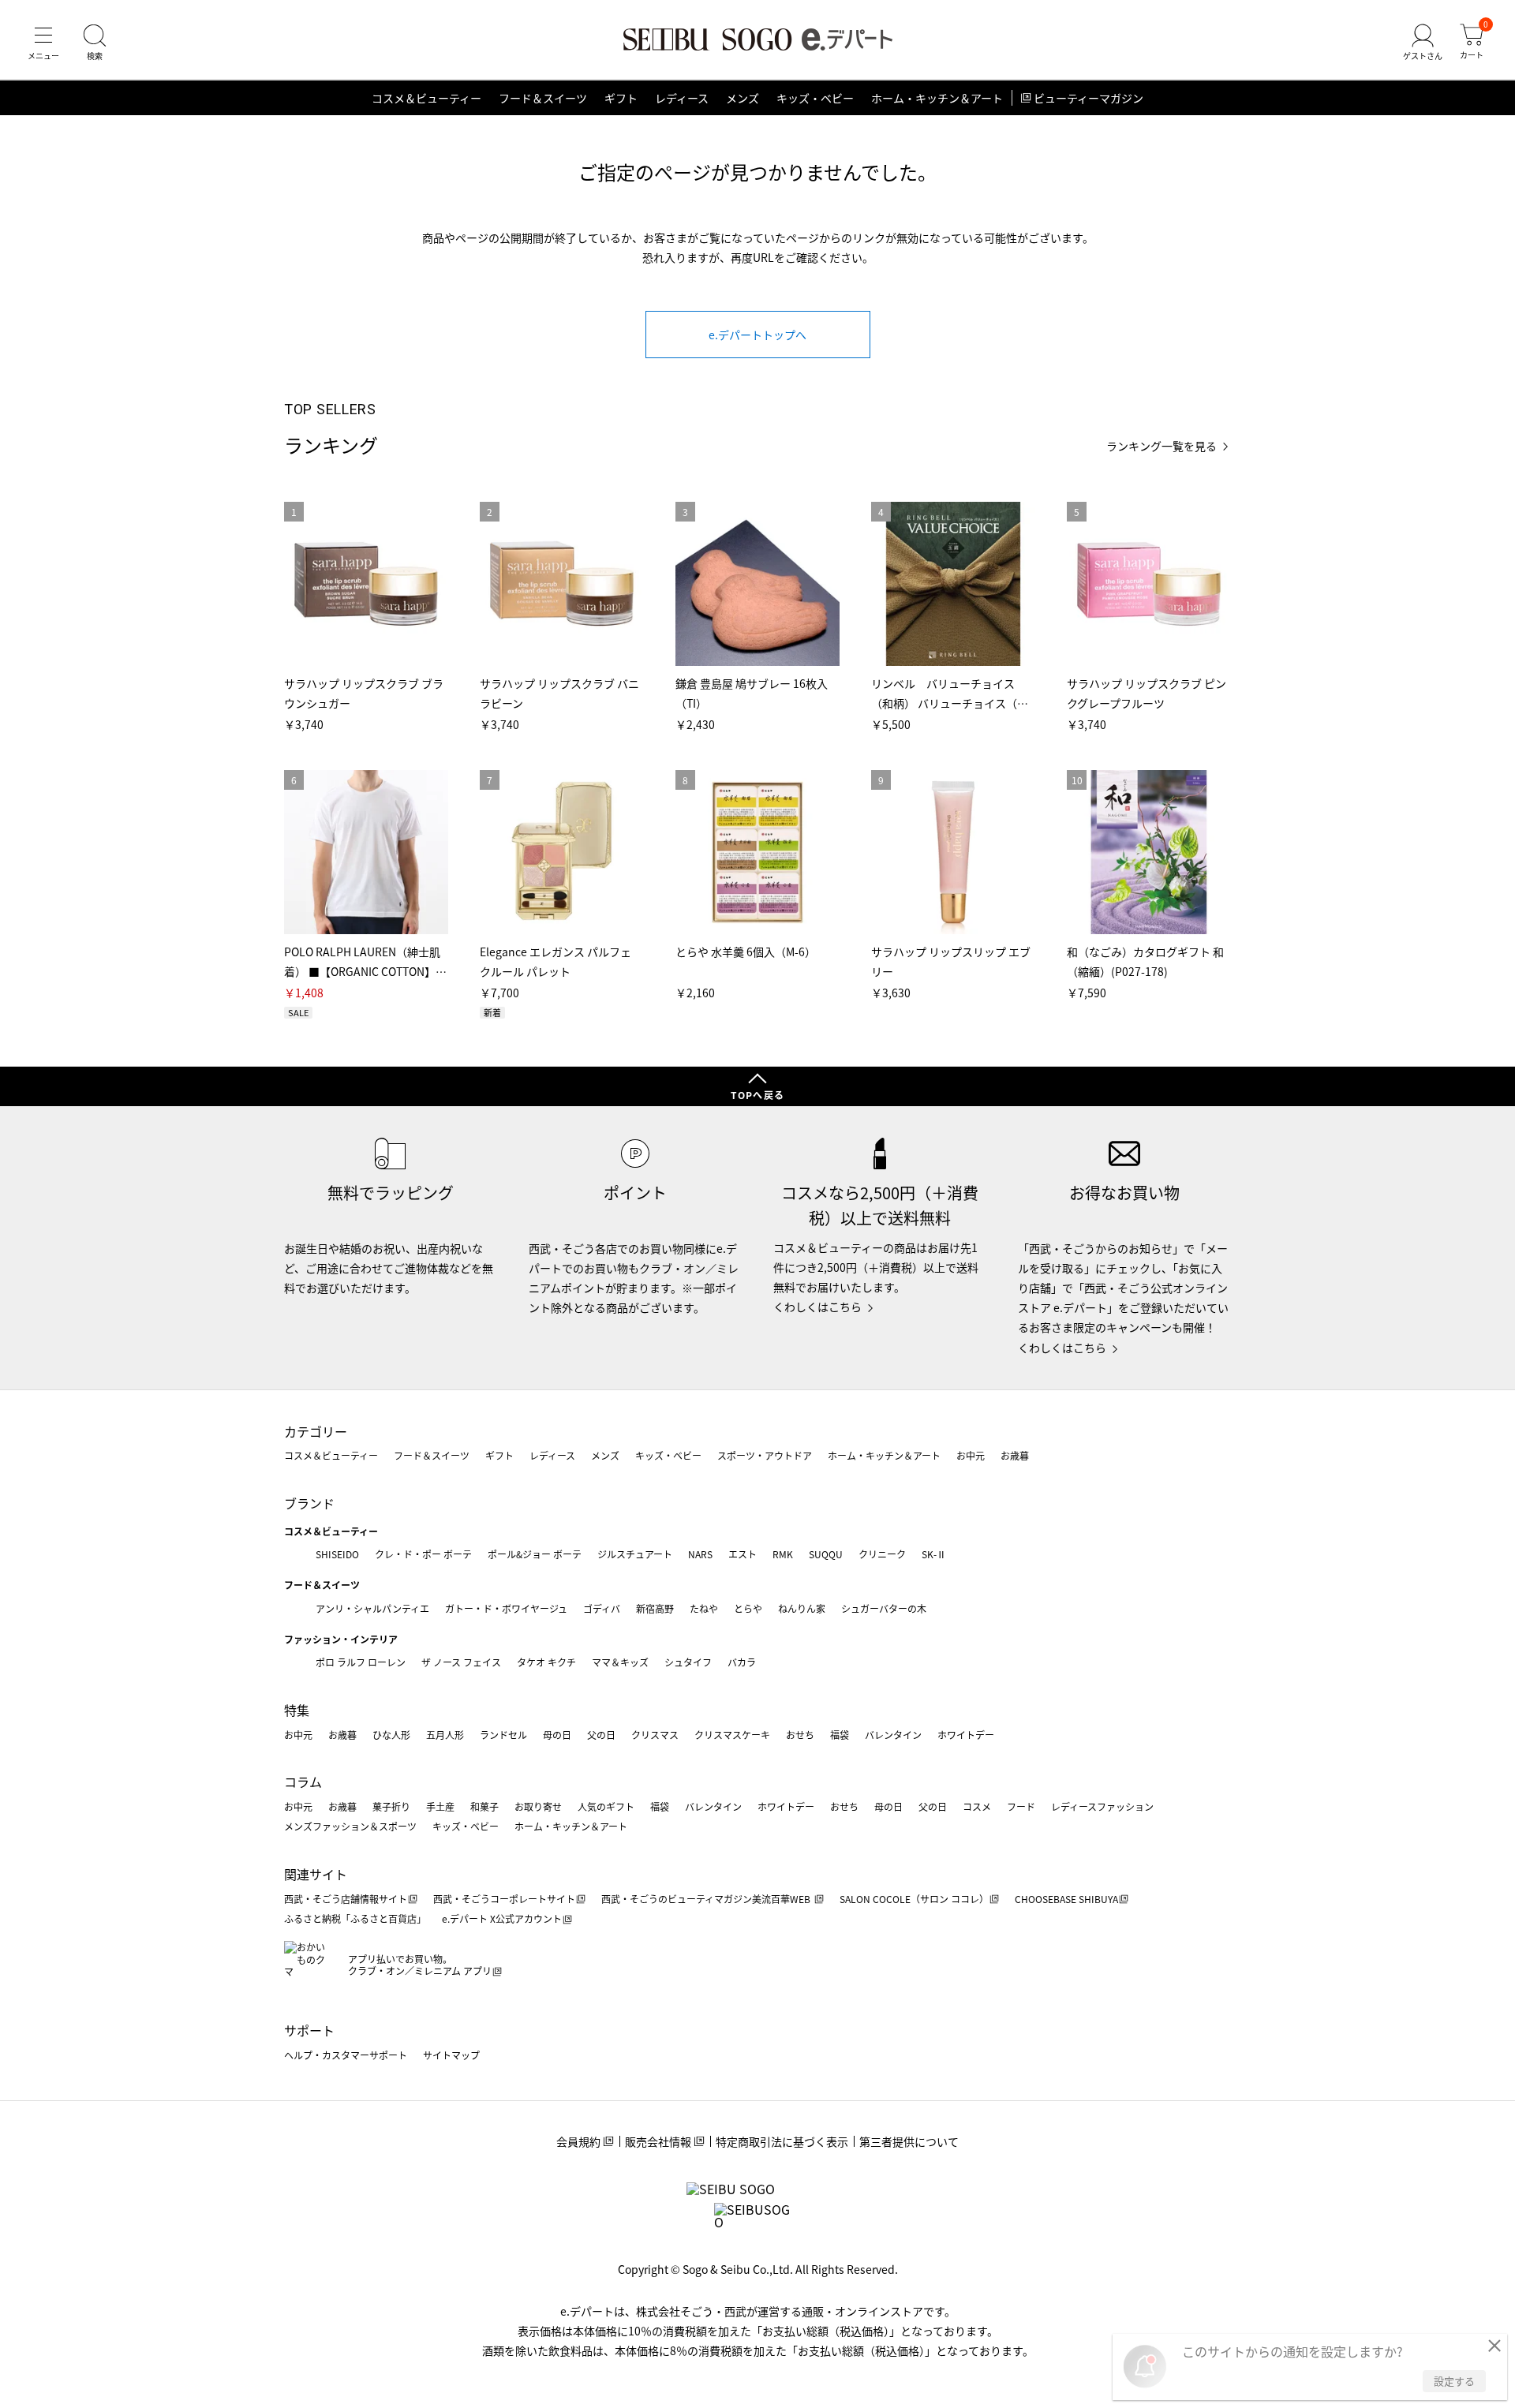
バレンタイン (893, 1735)
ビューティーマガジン (1089, 98)
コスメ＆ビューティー (426, 98)
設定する (1454, 2381)
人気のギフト (606, 1806)
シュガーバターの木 (884, 1608)
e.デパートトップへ (757, 335)
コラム (303, 1782)
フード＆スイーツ (543, 98)
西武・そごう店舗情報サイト (346, 1899)
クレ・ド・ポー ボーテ (423, 1554)
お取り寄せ (538, 1806)
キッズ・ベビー (815, 98)
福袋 (840, 1735)
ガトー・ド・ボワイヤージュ (506, 1608)
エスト (743, 1554)
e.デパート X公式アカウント (502, 1918)
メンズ (743, 98)
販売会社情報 (658, 2141)
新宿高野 (655, 1608)
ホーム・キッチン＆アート (937, 98)
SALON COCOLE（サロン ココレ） (914, 1899)
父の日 (601, 1735)
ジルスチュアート (635, 1554)
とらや (748, 1608)
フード (1021, 1806)
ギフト (621, 98)
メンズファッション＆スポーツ (350, 1826)
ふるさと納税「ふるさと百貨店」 (355, 1918)
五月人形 (445, 1735)
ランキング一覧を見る (1161, 446)
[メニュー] (43, 43)
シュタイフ (688, 1662)
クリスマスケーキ (732, 1735)
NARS (700, 1554)
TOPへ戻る (757, 1095)
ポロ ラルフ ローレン (361, 1662)
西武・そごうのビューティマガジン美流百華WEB (707, 1899)
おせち (800, 1735)
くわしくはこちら (817, 1307)
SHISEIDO (337, 1554)
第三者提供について (909, 2141)
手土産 (440, 1806)
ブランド (309, 1503)
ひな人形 (391, 1735)
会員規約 (578, 2141)
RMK (783, 1554)
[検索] (95, 43)
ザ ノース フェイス (461, 1662)
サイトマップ (451, 2055)
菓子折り (391, 1806)
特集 (297, 1710)
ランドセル (503, 1735)
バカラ (742, 1662)
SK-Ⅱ (934, 1554)
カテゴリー (316, 1431)
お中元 (971, 1455)
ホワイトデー (966, 1735)
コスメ (977, 1806)
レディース (682, 98)
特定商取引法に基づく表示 (782, 2141)
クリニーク (882, 1554)
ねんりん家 (802, 1608)
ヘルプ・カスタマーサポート (346, 2055)
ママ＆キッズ (620, 1662)
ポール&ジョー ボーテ (535, 1554)
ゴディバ (602, 1608)
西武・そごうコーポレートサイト (504, 1899)
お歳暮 (1015, 1455)
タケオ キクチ (546, 1662)
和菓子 (484, 1806)
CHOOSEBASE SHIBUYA (1066, 1899)
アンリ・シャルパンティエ (372, 1608)
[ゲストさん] (1423, 43)
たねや (704, 1608)
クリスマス (655, 1735)
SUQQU (826, 1554)
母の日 (557, 1735)
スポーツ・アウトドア (765, 1455)
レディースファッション (1102, 1806)
